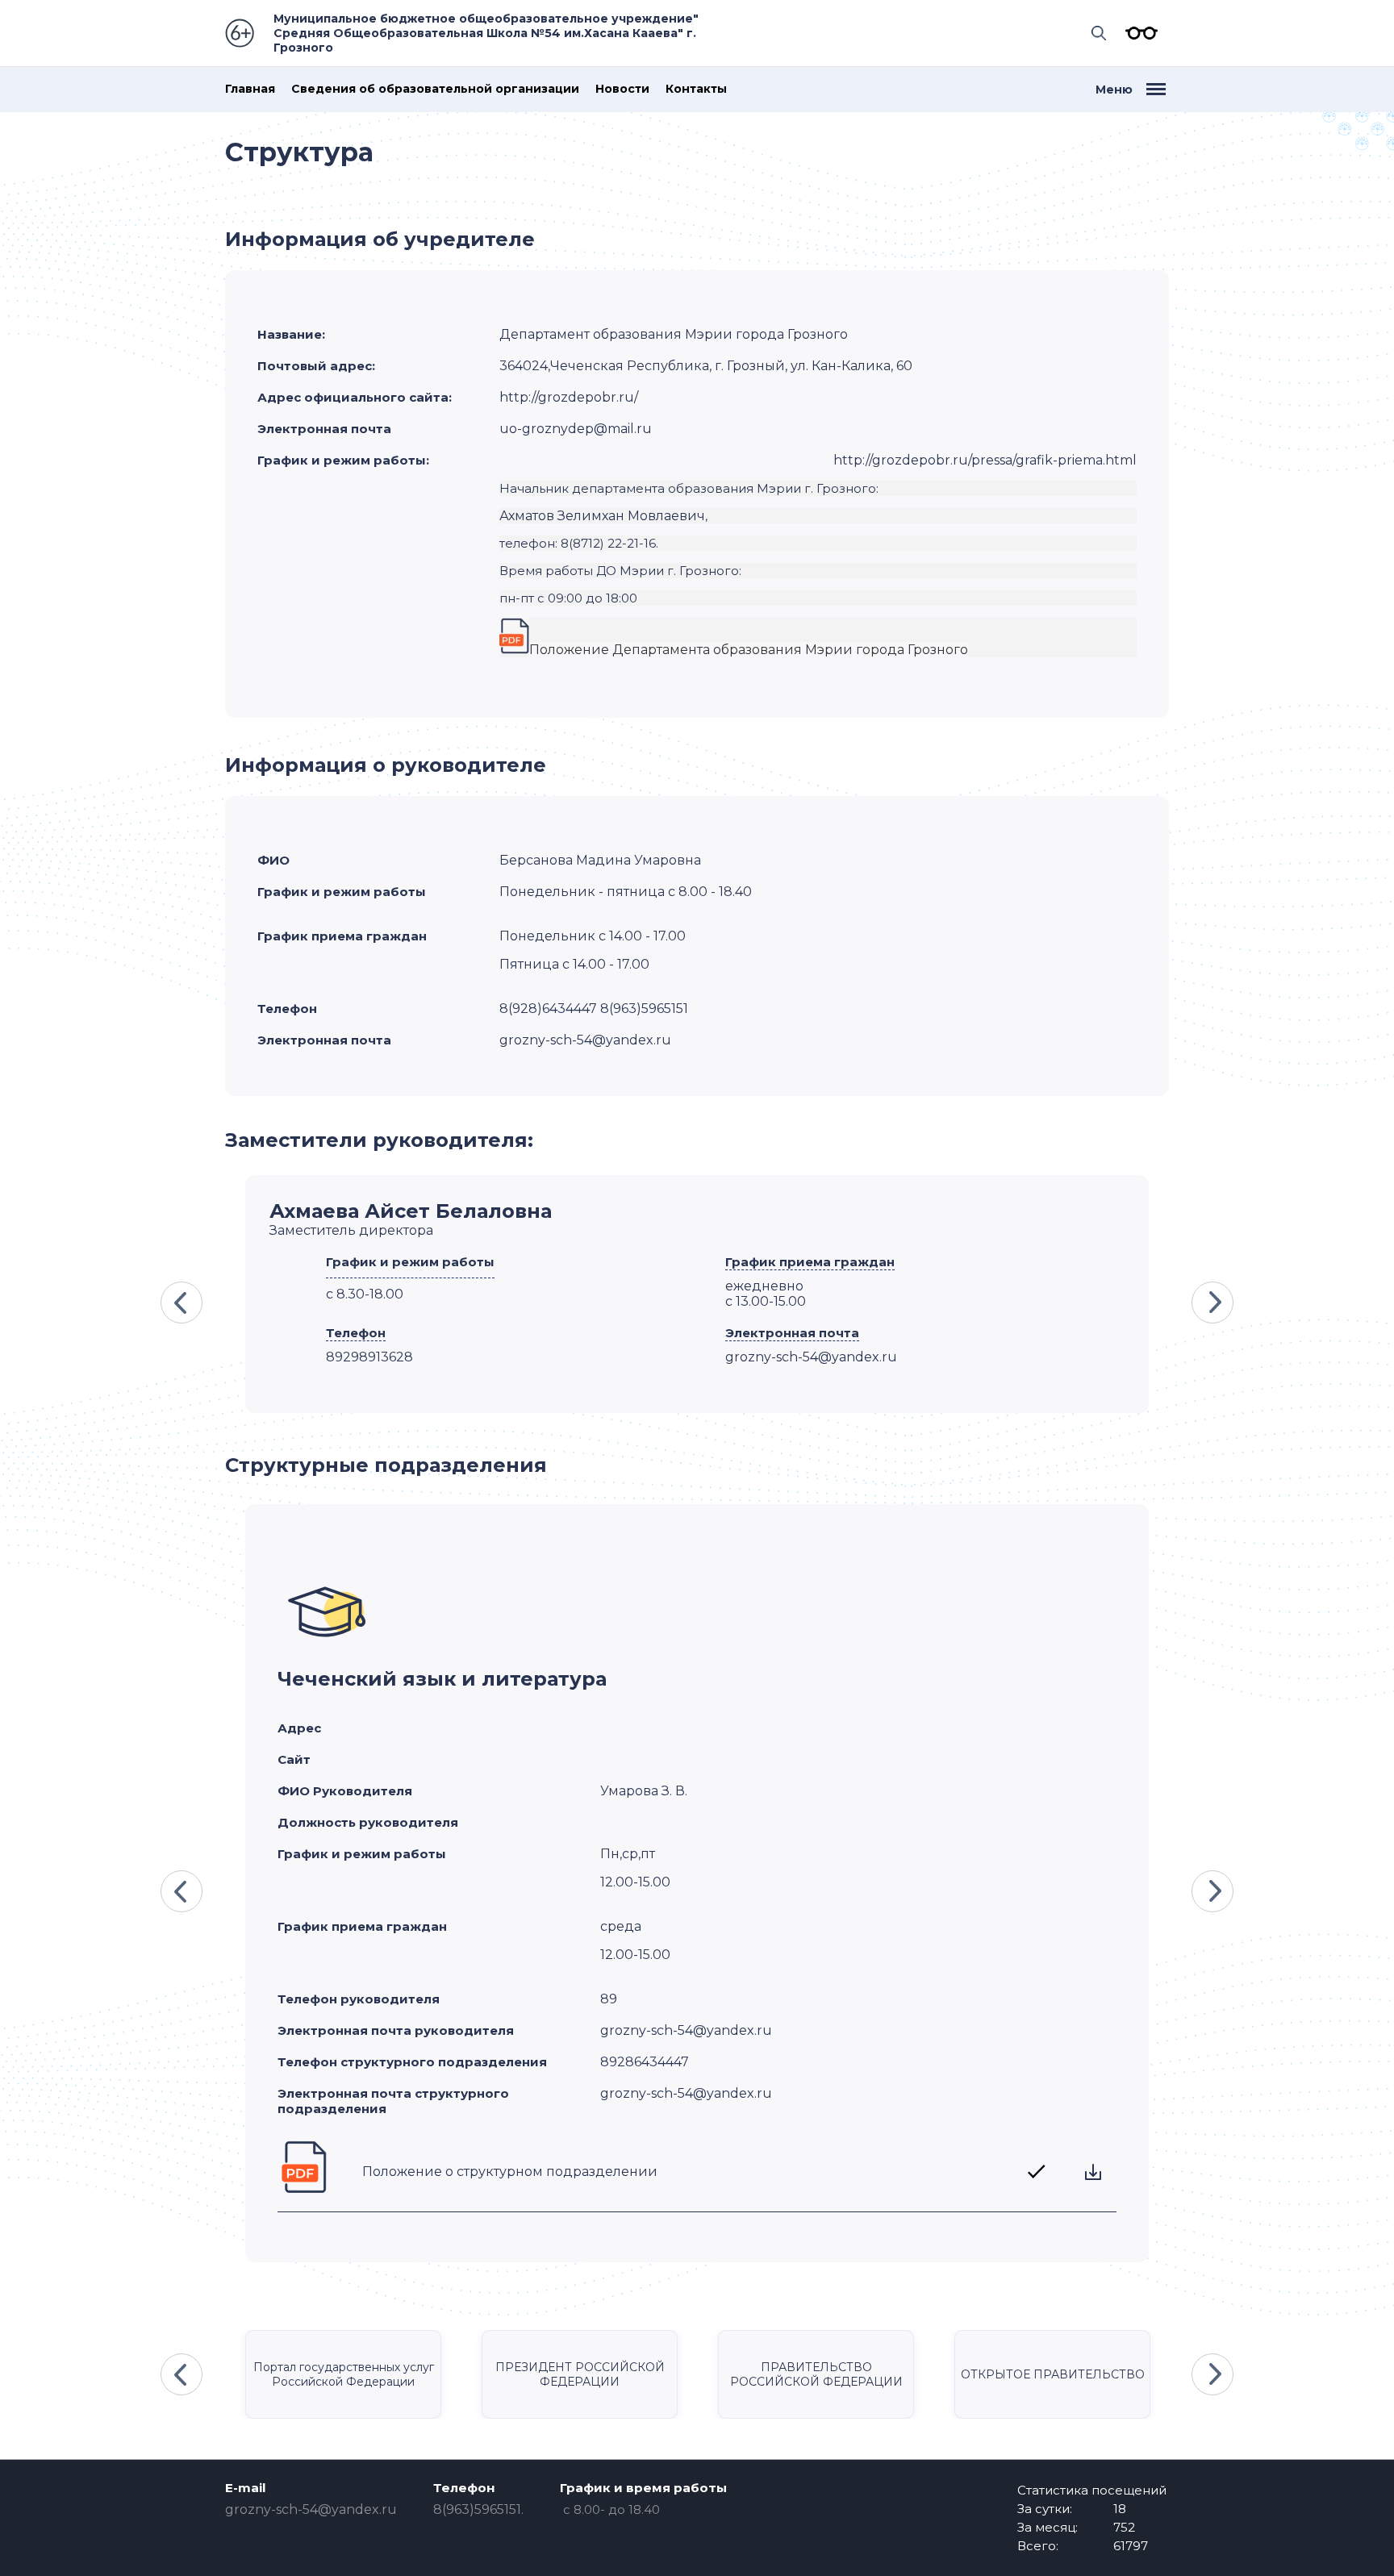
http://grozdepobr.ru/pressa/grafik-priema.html (985, 460)
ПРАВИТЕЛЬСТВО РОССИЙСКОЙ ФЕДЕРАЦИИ (816, 2374)
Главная (250, 89)
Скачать (1093, 2172)
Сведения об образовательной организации (435, 89)
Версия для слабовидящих (1137, 33)
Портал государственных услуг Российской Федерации (344, 2374)
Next (1212, 1303)
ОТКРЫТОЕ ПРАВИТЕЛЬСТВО (1053, 2374)
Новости (622, 89)
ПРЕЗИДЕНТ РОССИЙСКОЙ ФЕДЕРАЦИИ (580, 2374)
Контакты (696, 89)
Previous (182, 1303)
